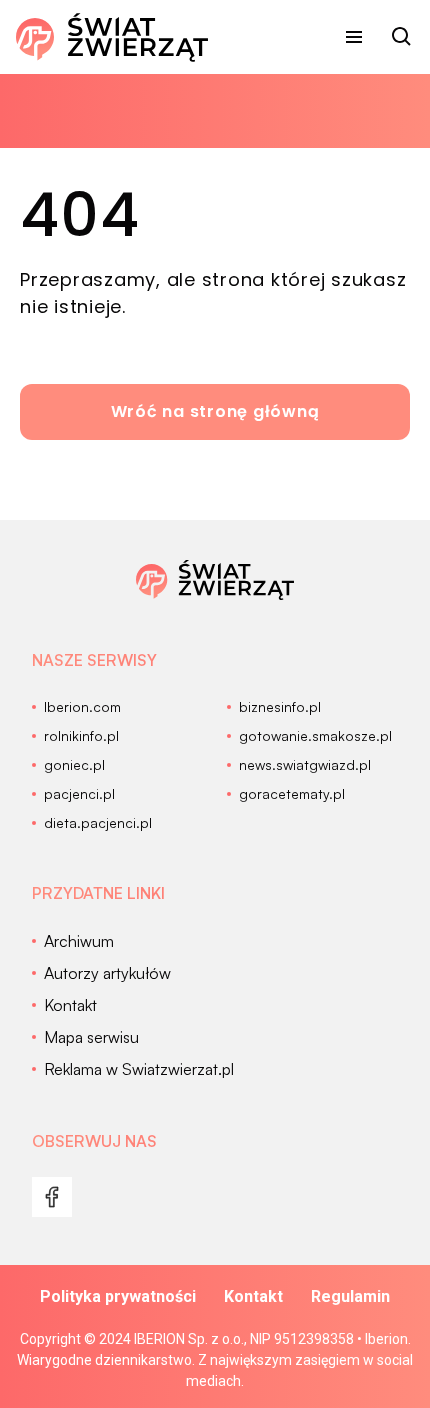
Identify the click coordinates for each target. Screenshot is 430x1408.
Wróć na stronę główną (215, 411)
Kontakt (253, 1296)
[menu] (354, 37)
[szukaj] (402, 37)
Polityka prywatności (118, 1296)
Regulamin (350, 1296)
